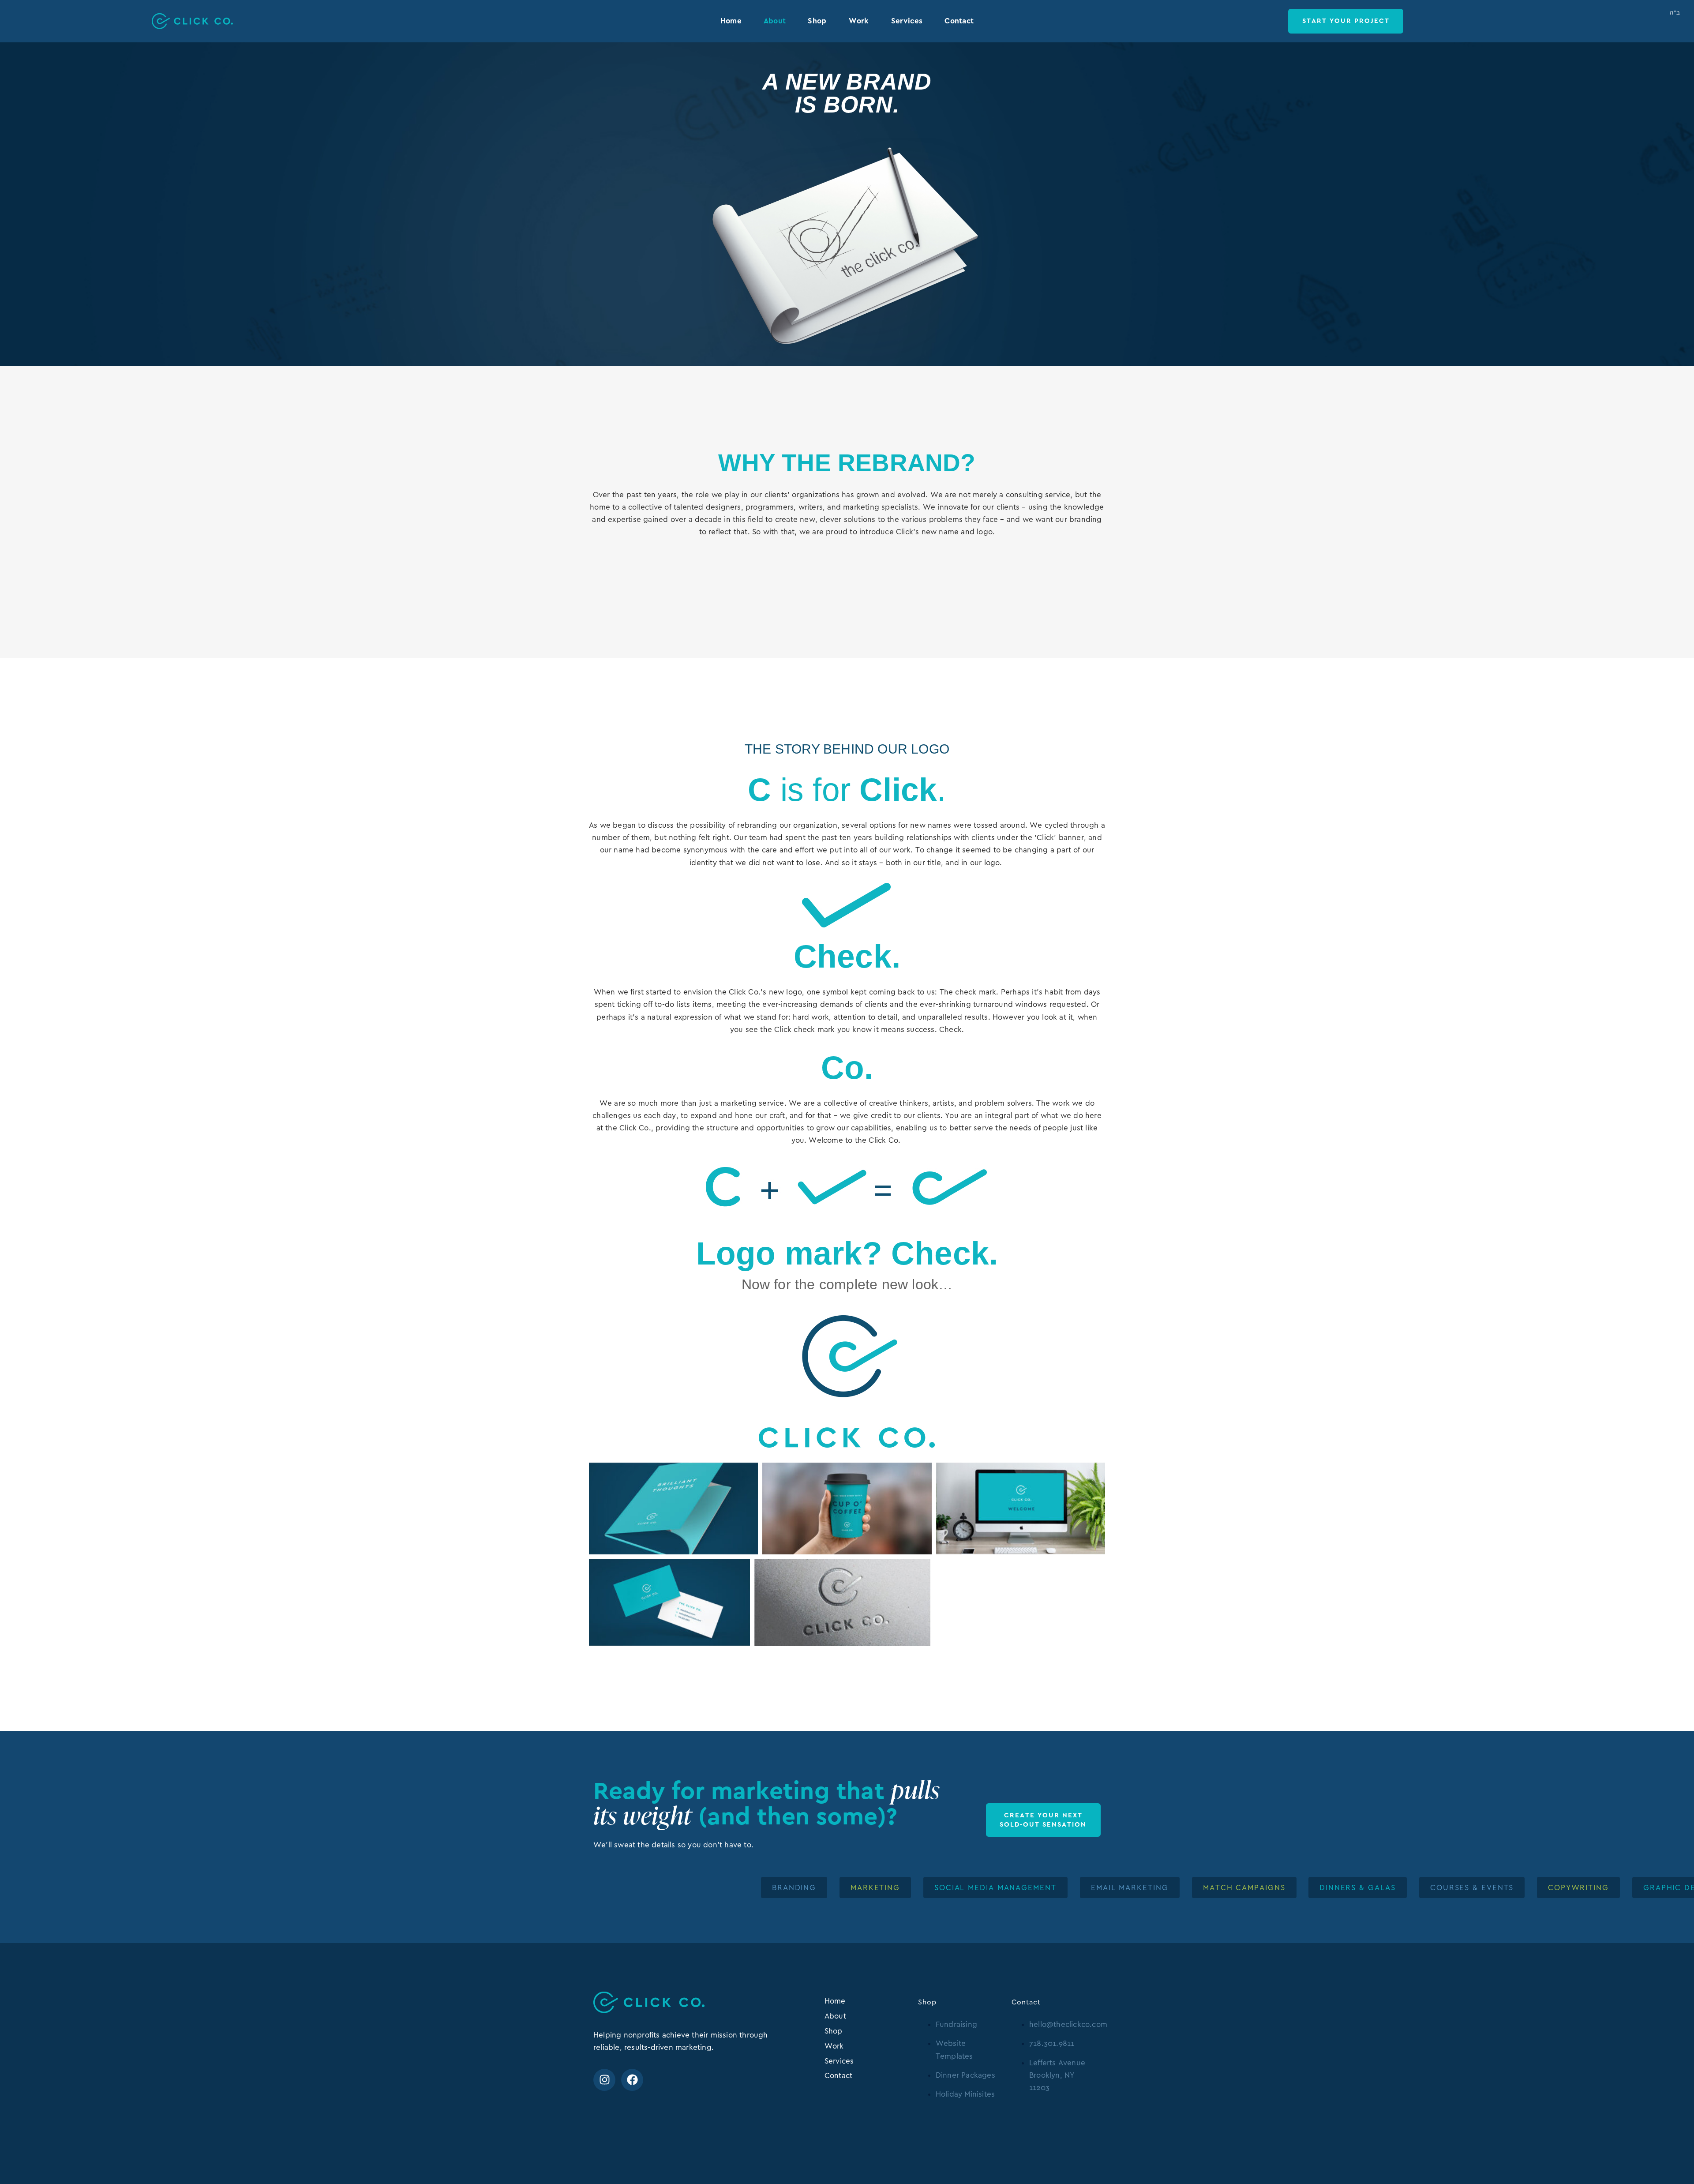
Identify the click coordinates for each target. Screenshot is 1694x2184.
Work (859, 21)
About (775, 21)
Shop (817, 21)
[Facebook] (632, 2080)
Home (731, 21)
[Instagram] (604, 2080)
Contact (959, 21)
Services (907, 21)
